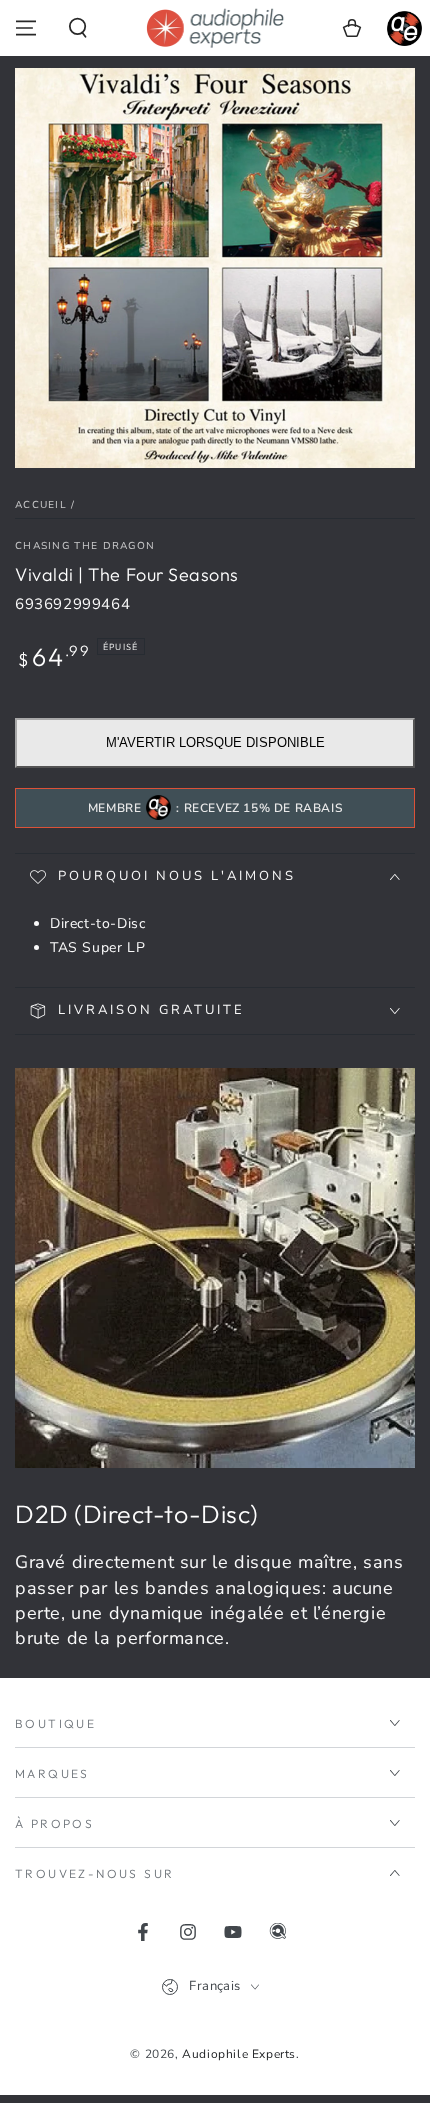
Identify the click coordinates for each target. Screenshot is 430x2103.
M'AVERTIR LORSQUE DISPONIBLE (215, 742)
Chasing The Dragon (85, 546)
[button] (78, 28)
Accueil (41, 505)
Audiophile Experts (239, 2054)
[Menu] (26, 28)
